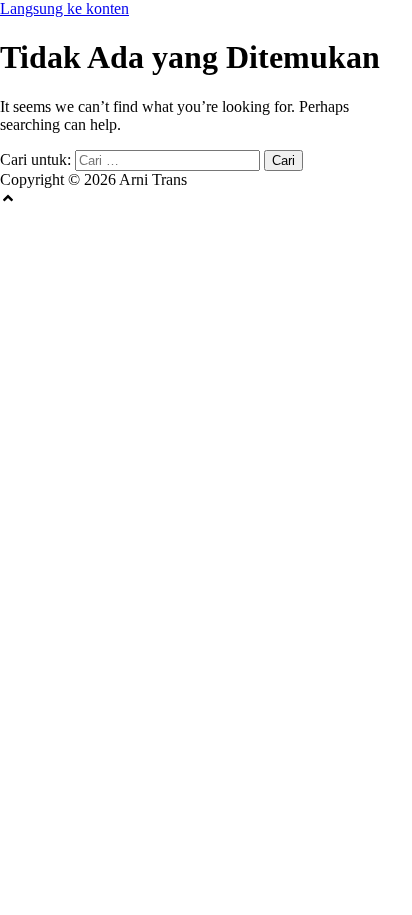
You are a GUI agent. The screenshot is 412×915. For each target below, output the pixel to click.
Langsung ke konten (64, 8)
